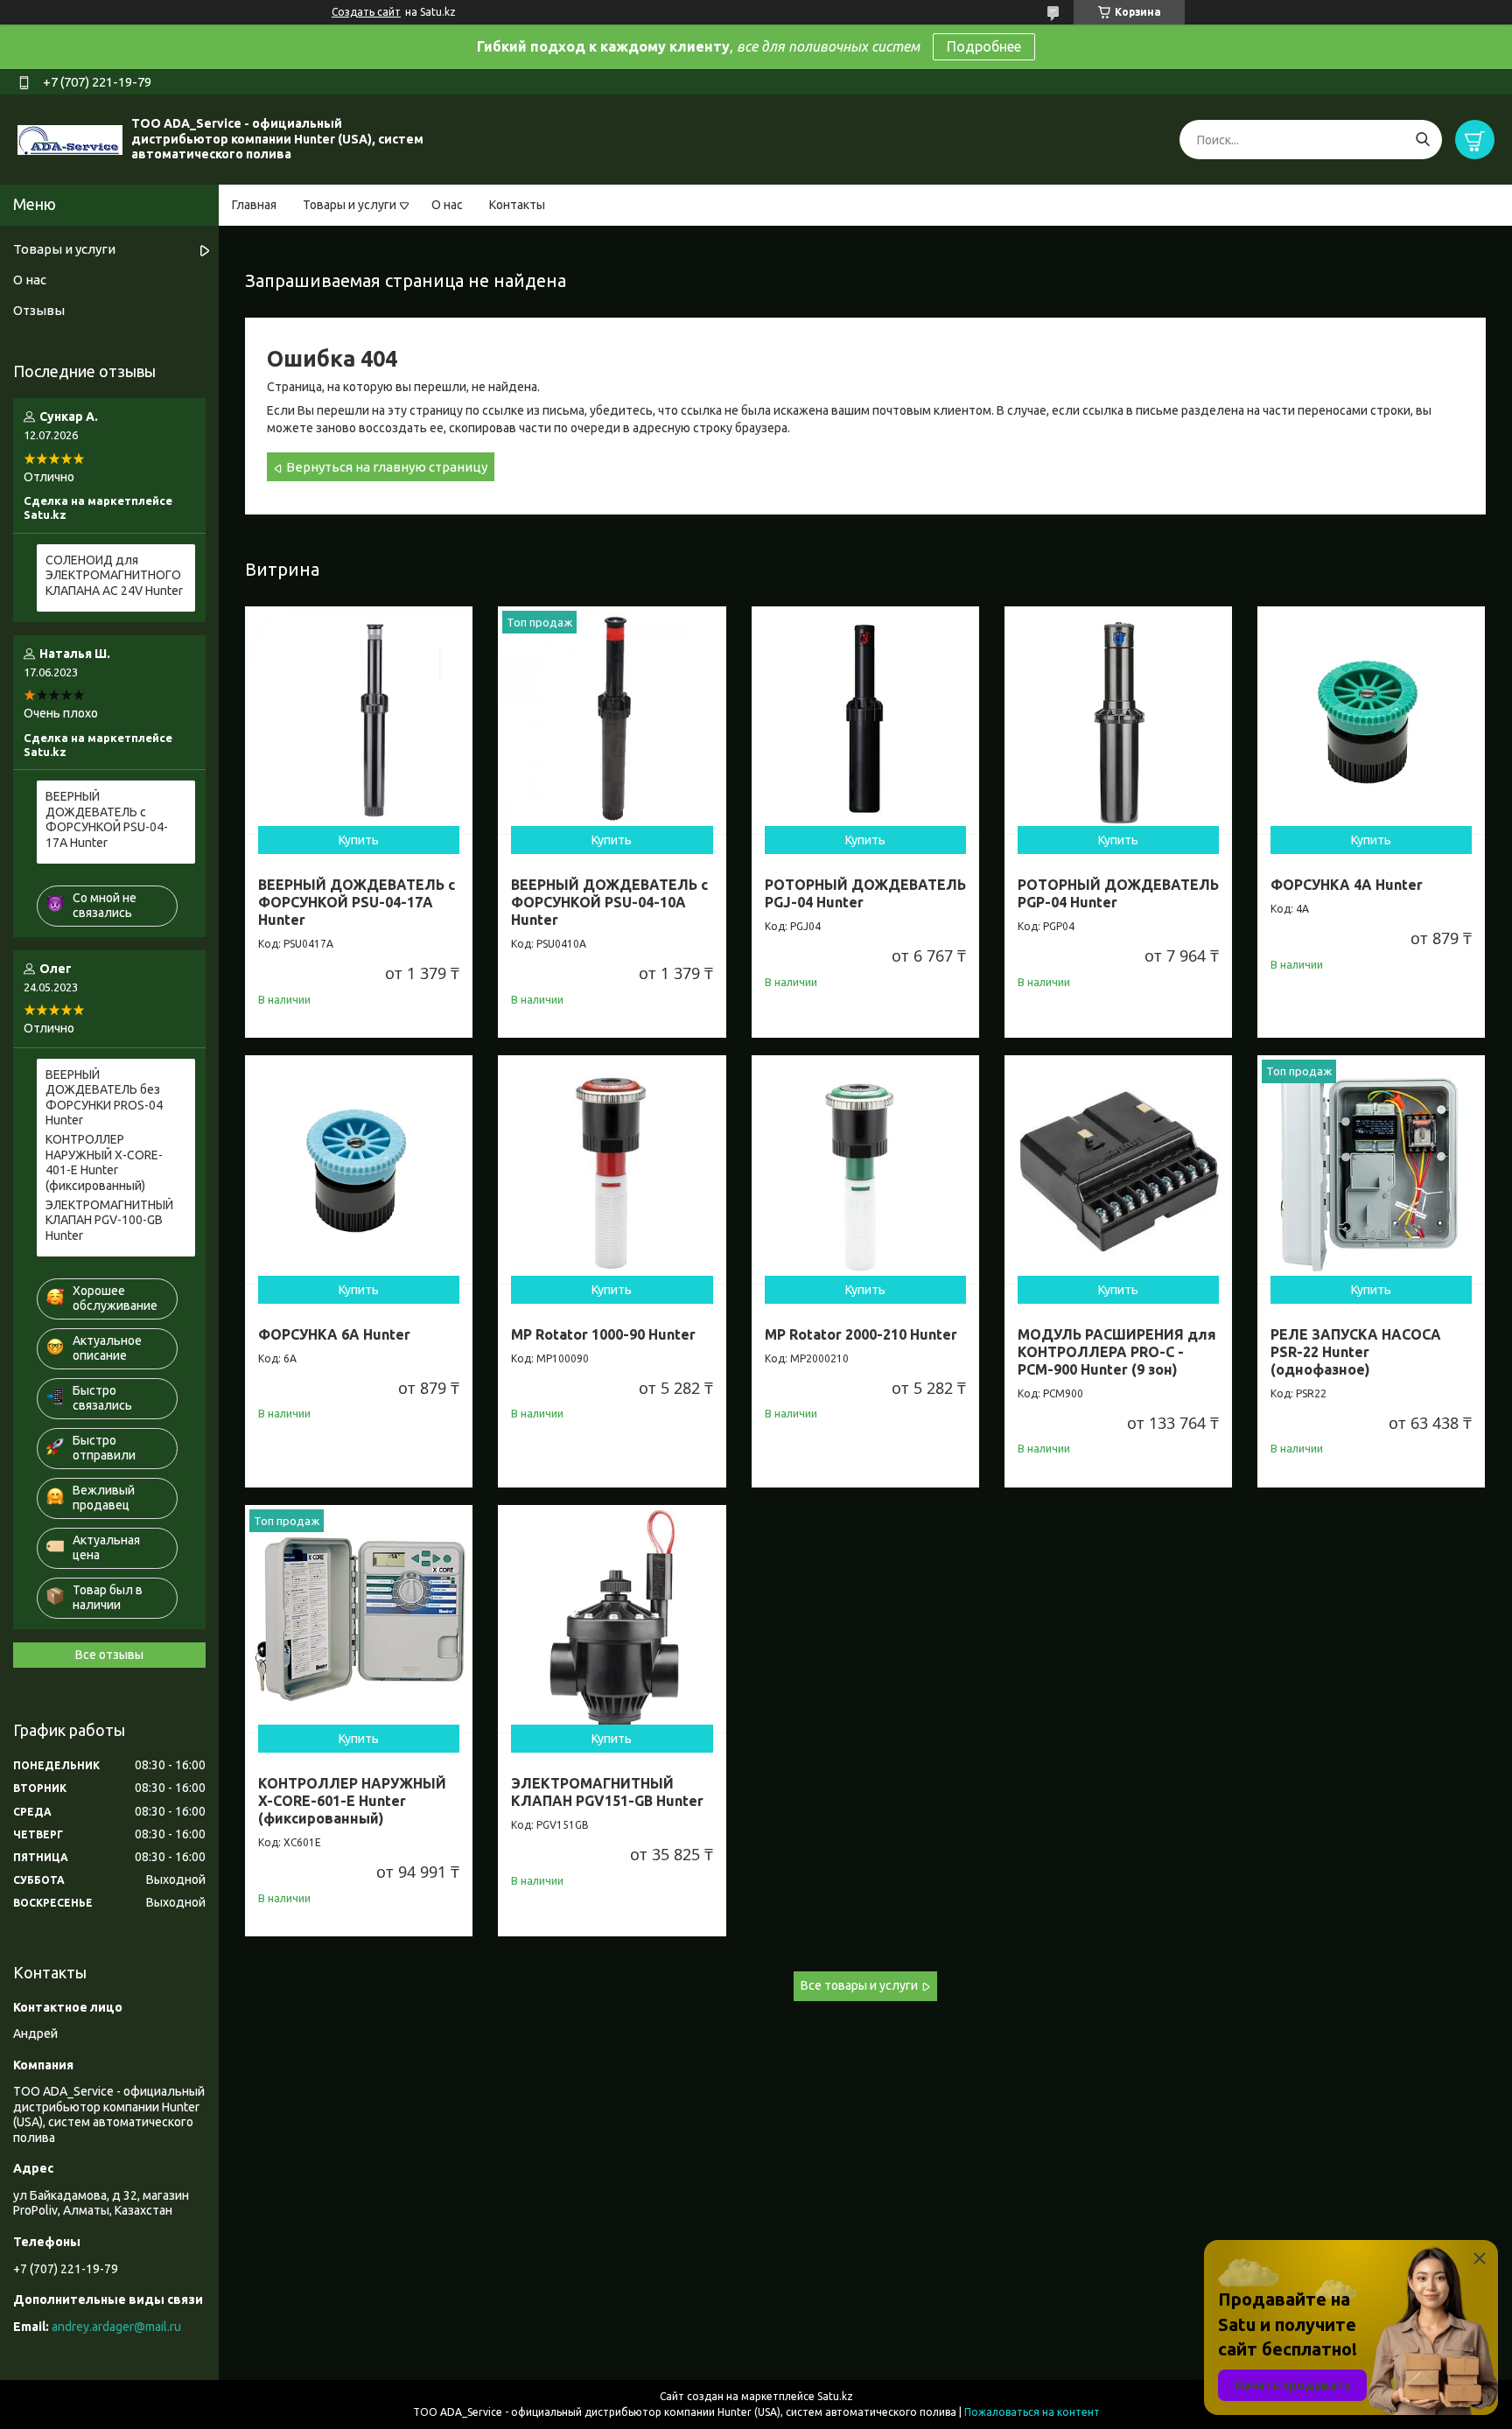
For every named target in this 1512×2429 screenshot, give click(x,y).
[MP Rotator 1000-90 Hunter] (612, 1169)
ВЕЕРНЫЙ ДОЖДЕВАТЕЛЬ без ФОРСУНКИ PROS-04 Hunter (104, 1098)
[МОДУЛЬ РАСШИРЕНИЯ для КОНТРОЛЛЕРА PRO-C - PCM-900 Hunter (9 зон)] (1118, 1169)
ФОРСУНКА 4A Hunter (1347, 885)
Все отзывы (109, 1655)
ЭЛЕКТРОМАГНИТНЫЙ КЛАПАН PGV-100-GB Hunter (109, 1220)
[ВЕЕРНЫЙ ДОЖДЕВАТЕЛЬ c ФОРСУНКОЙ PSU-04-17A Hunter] (359, 720)
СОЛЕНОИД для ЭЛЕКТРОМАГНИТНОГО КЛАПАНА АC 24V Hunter (114, 575)
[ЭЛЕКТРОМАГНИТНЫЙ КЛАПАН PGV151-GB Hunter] (612, 1619)
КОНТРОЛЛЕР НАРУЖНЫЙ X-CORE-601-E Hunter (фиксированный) (352, 1801)
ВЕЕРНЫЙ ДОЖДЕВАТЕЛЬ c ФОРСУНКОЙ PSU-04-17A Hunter (357, 902)
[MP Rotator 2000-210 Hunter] (865, 1169)
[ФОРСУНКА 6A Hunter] (359, 1169)
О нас (447, 205)
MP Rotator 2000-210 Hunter (861, 1334)
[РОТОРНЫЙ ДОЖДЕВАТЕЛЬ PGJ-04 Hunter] (865, 720)
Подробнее (984, 46)
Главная (254, 205)
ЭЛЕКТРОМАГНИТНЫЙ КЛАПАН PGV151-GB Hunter (607, 1792)
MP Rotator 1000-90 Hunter (603, 1334)
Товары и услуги (350, 205)
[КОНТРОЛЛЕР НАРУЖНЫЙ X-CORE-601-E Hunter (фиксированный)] (359, 1619)
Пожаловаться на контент (1032, 2412)
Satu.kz (835, 2396)
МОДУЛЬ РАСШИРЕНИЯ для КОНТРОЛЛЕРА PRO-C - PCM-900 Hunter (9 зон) (1117, 1352)
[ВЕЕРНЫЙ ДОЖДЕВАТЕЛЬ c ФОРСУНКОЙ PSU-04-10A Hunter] (612, 720)
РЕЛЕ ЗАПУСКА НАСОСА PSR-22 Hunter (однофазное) (1356, 1352)
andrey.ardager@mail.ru (116, 2327)
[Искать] (1422, 140)
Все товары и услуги (859, 1985)
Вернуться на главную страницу (387, 467)
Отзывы (39, 310)
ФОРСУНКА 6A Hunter (334, 1334)
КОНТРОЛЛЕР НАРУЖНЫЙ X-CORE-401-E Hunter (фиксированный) (104, 1162)
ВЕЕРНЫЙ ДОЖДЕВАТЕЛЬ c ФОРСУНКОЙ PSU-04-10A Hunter (609, 902)
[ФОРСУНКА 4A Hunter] (1371, 720)
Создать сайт (366, 12)
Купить (359, 840)
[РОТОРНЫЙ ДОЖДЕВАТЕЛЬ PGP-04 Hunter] (1118, 720)
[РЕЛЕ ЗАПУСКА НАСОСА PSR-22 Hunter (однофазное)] (1371, 1169)
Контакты (517, 205)
